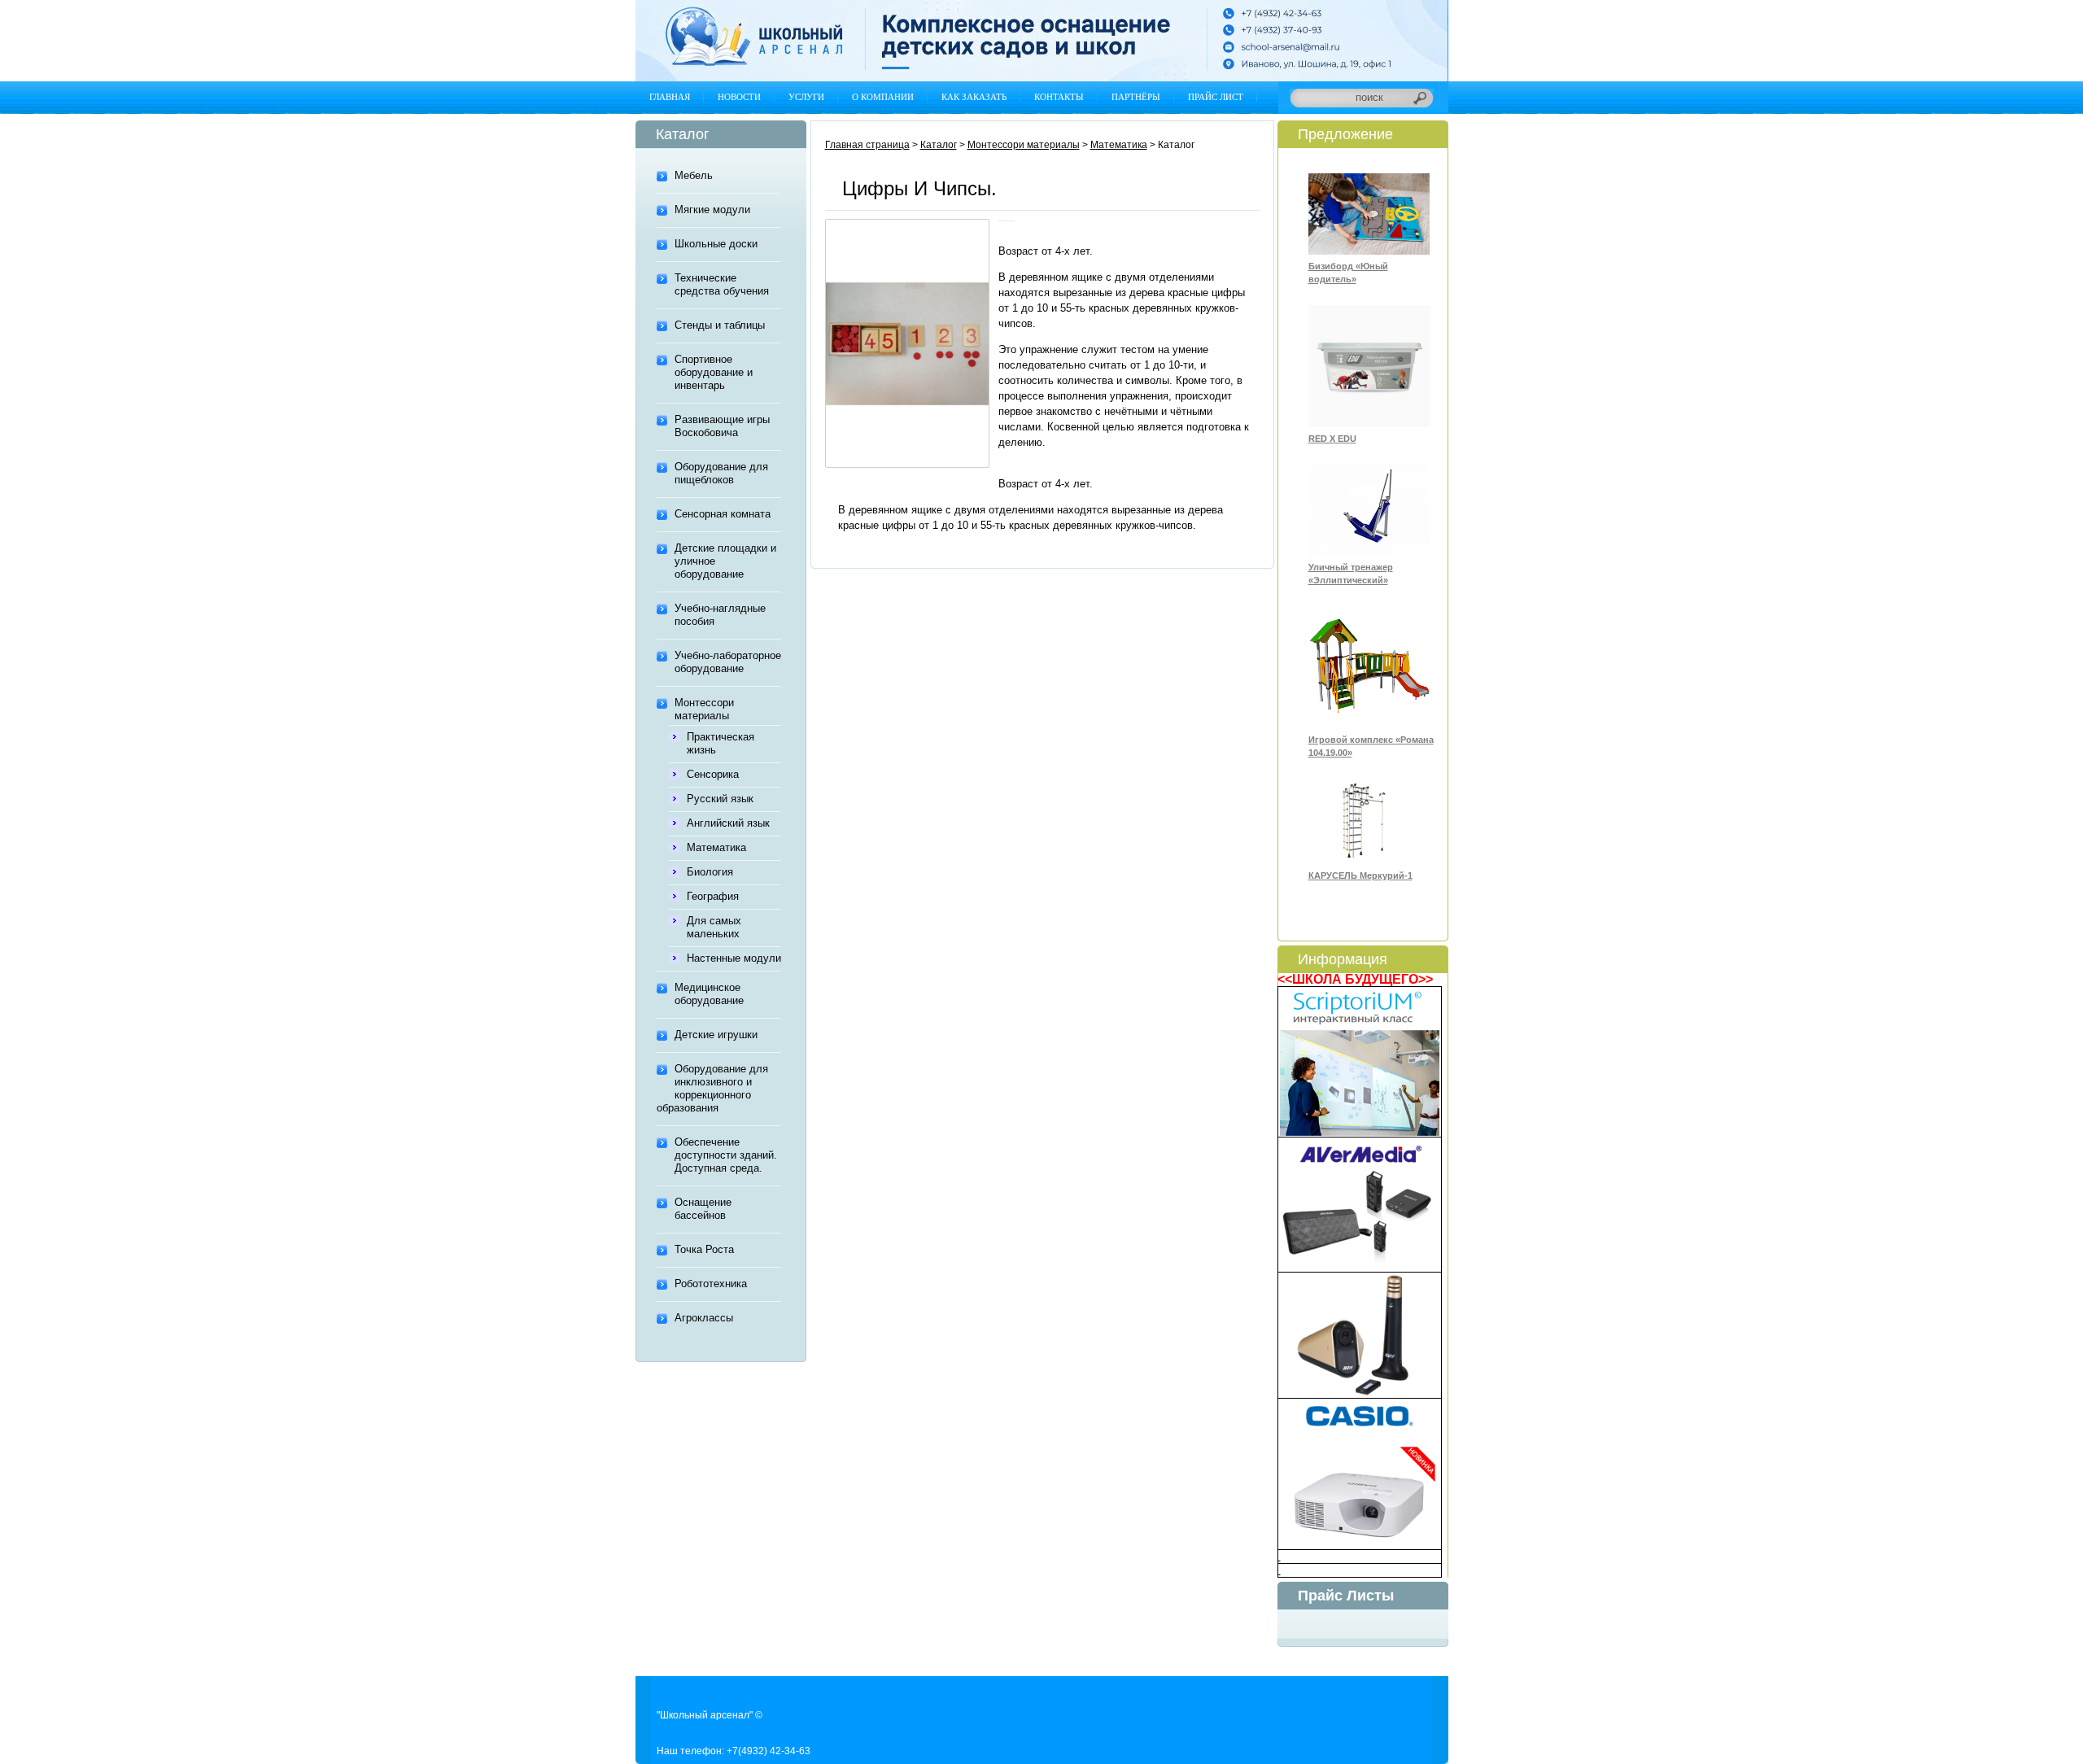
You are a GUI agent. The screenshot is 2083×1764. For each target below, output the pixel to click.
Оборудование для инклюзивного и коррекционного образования (712, 1088)
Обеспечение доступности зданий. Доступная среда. (726, 1155)
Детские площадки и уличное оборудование (725, 561)
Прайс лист (1216, 97)
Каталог (939, 145)
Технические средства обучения (722, 284)
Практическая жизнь (721, 743)
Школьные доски (716, 244)
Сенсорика (713, 774)
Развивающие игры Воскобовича (722, 426)
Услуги (806, 97)
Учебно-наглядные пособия (720, 615)
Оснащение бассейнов (703, 1209)
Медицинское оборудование (709, 994)
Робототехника (711, 1284)
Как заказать (974, 97)
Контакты (1059, 97)
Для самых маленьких (714, 927)
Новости (739, 97)
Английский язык (728, 823)
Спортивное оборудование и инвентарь (714, 372)
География (713, 896)
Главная (670, 97)
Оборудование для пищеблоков (721, 473)
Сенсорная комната (723, 514)
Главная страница (867, 145)
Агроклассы (704, 1318)
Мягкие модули (712, 210)
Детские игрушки (716, 1035)
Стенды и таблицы (720, 325)
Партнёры (1136, 97)
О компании (883, 97)
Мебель (694, 175)
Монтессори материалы (704, 709)
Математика (716, 847)
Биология (710, 872)
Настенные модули (734, 958)
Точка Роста (704, 1249)
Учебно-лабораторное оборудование (728, 662)
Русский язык (720, 799)
